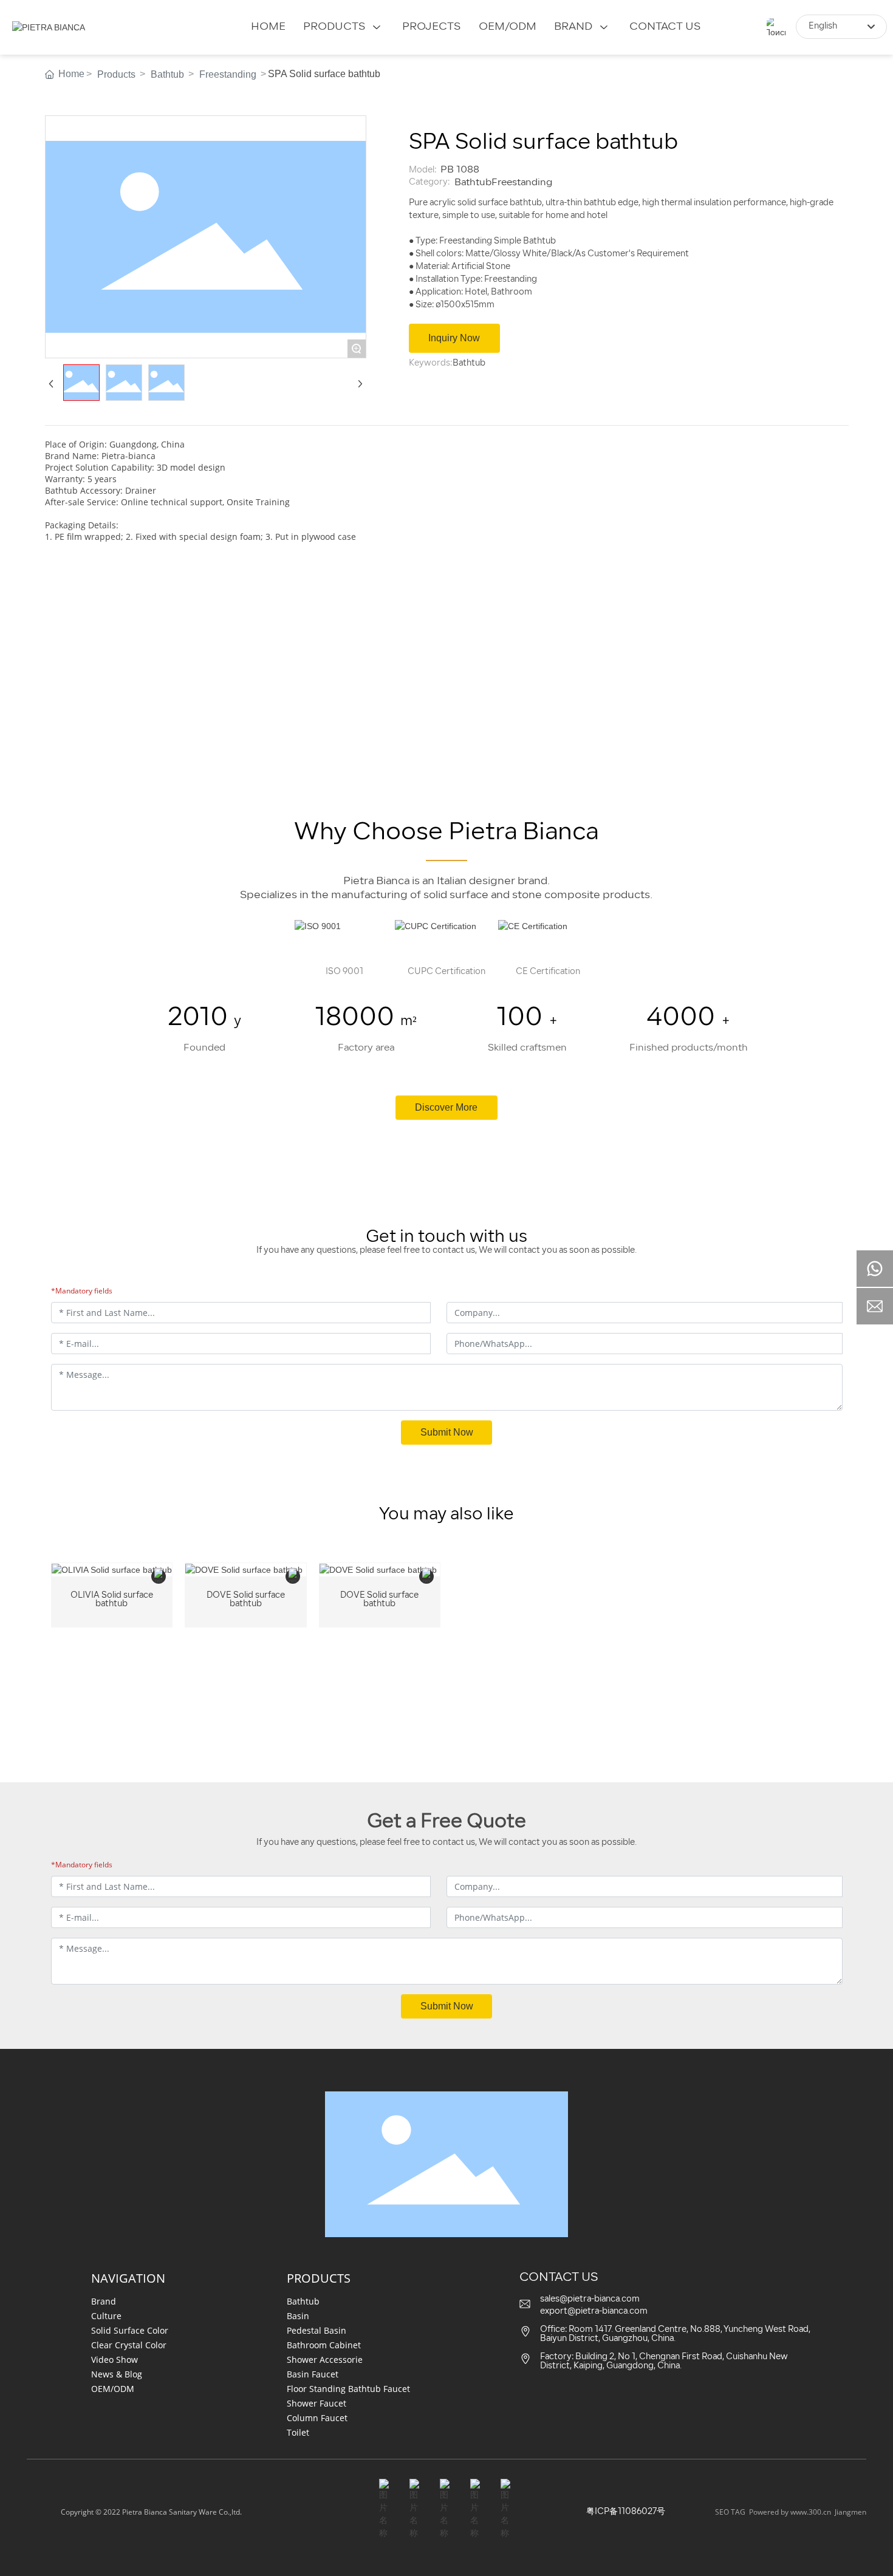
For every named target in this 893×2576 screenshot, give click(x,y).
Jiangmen (850, 2512)
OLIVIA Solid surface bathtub (112, 1600)
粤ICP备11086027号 (626, 2512)
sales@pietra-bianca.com (590, 2299)
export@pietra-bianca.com (594, 2312)
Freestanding (228, 74)
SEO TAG (730, 2512)
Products (116, 74)
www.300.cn (811, 2512)
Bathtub (167, 74)
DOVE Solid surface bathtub (246, 1600)
